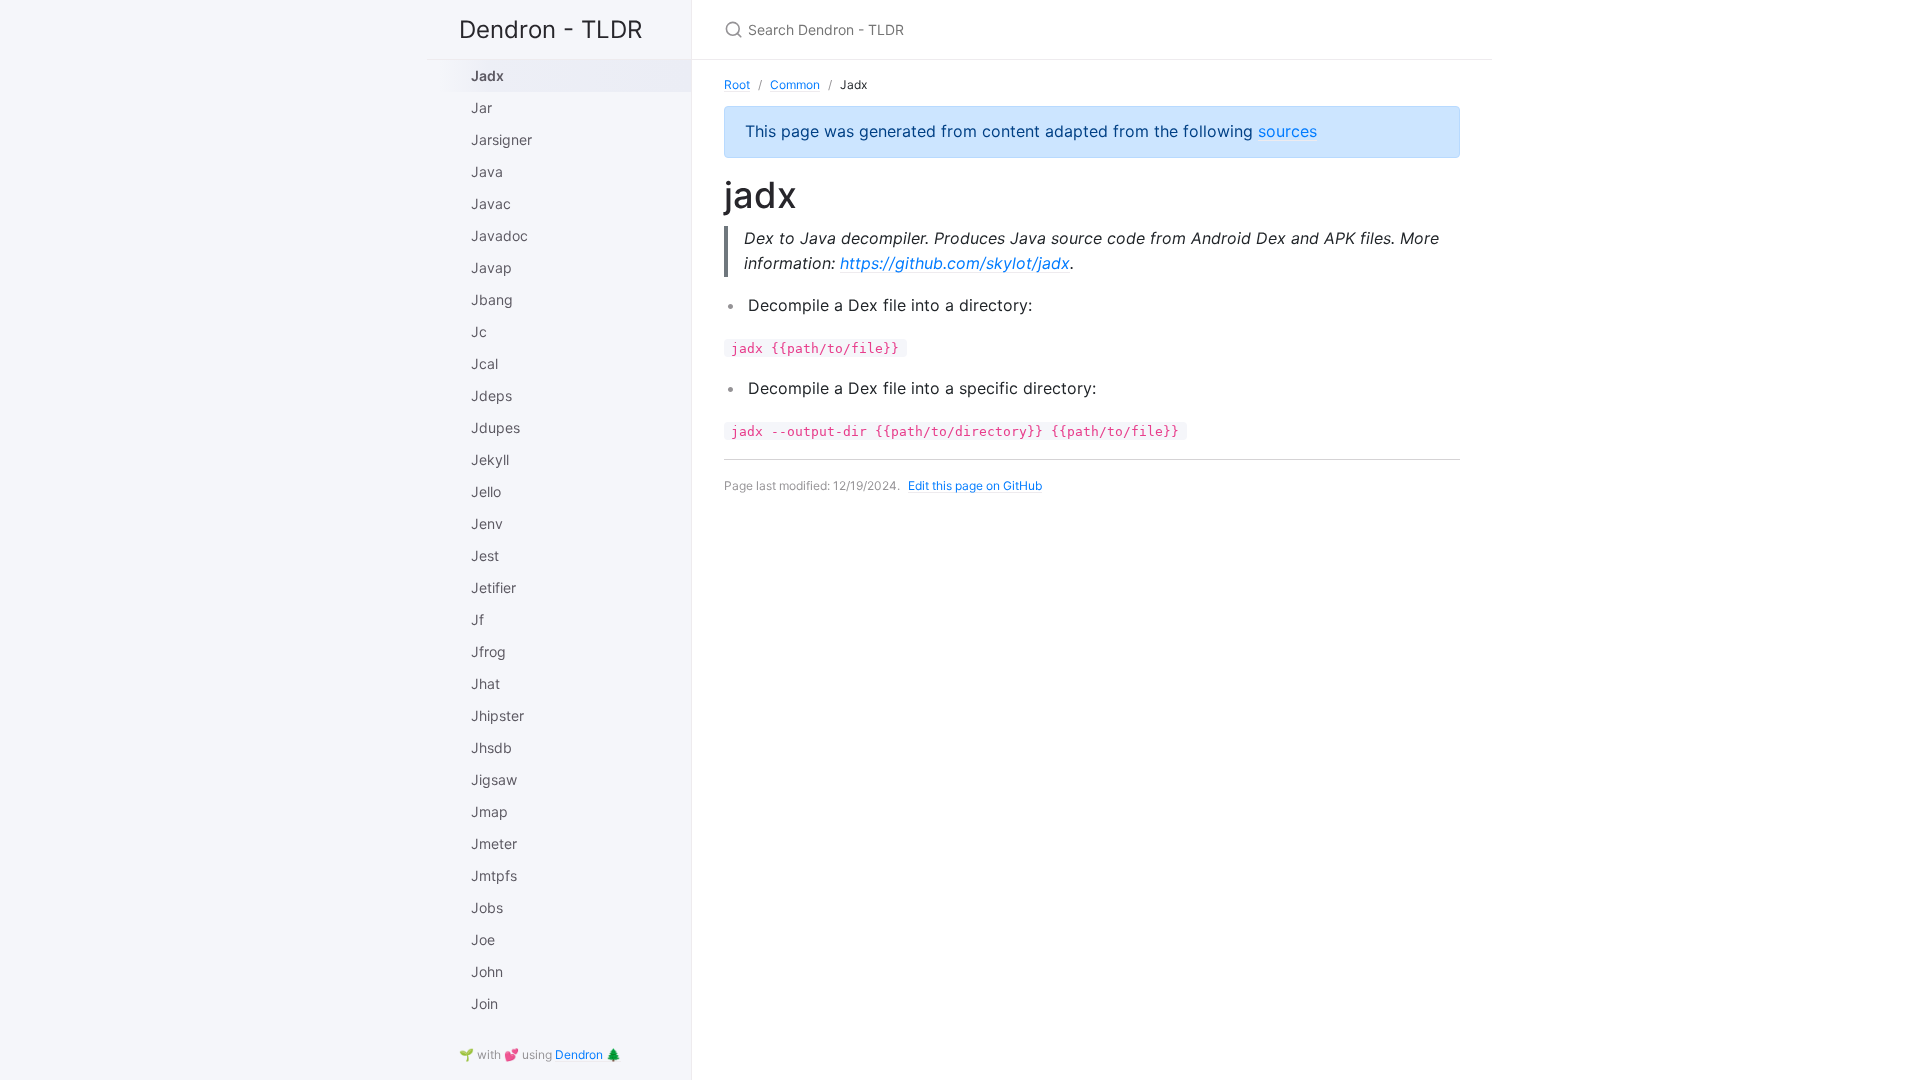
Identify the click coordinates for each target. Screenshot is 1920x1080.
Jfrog (488, 651)
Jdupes (495, 427)
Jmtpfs (494, 875)
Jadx (487, 75)
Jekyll (490, 459)
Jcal (484, 363)
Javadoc (499, 235)
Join (484, 1003)
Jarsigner (501, 139)
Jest (485, 555)
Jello (486, 491)
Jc (479, 331)
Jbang (492, 299)
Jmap (489, 811)
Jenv (487, 523)
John (487, 971)
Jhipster (497, 715)
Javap (491, 267)
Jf (477, 619)
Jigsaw (494, 779)
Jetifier (493, 587)
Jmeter (494, 843)
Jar (481, 107)
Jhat (485, 683)
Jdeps (491, 395)
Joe (483, 939)
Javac (491, 203)
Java (487, 171)
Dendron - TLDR (550, 29)
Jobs (487, 907)
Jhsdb (491, 747)
